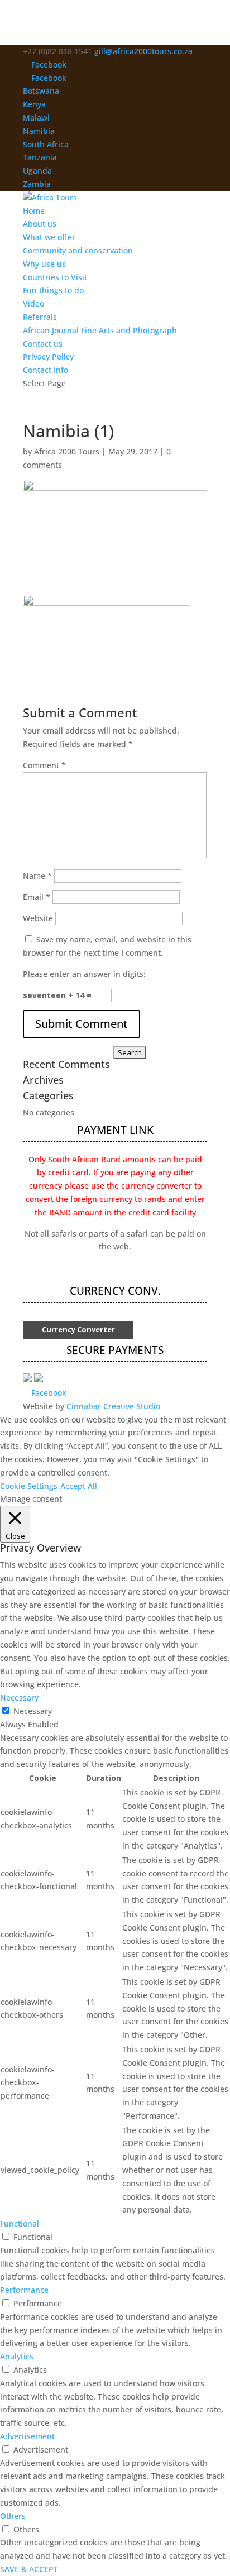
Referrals (40, 317)
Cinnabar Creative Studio (113, 1406)
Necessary (33, 1711)
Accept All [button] (79, 1486)
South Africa (46, 144)
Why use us (44, 264)
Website (38, 918)
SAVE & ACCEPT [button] (29, 2569)
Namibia (39, 131)
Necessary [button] (19, 1698)
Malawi (36, 118)
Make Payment (115, 1270)
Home (34, 211)
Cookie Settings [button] (29, 1486)
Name (37, 876)
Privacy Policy (48, 356)
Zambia (37, 184)
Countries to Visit (55, 277)
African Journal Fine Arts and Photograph (100, 330)
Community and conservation (78, 250)
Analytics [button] (17, 2356)
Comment (44, 765)
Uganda (37, 171)
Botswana (41, 91)
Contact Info (45, 370)
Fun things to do (53, 290)
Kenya (34, 104)
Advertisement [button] (27, 2436)
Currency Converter (78, 1329)
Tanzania (40, 157)
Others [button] (13, 2516)
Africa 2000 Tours (67, 451)
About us (40, 224)
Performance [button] (24, 2290)
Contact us (43, 344)
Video (33, 303)
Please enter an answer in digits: (84, 974)
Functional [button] (20, 2223)
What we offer (49, 237)
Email (37, 897)
